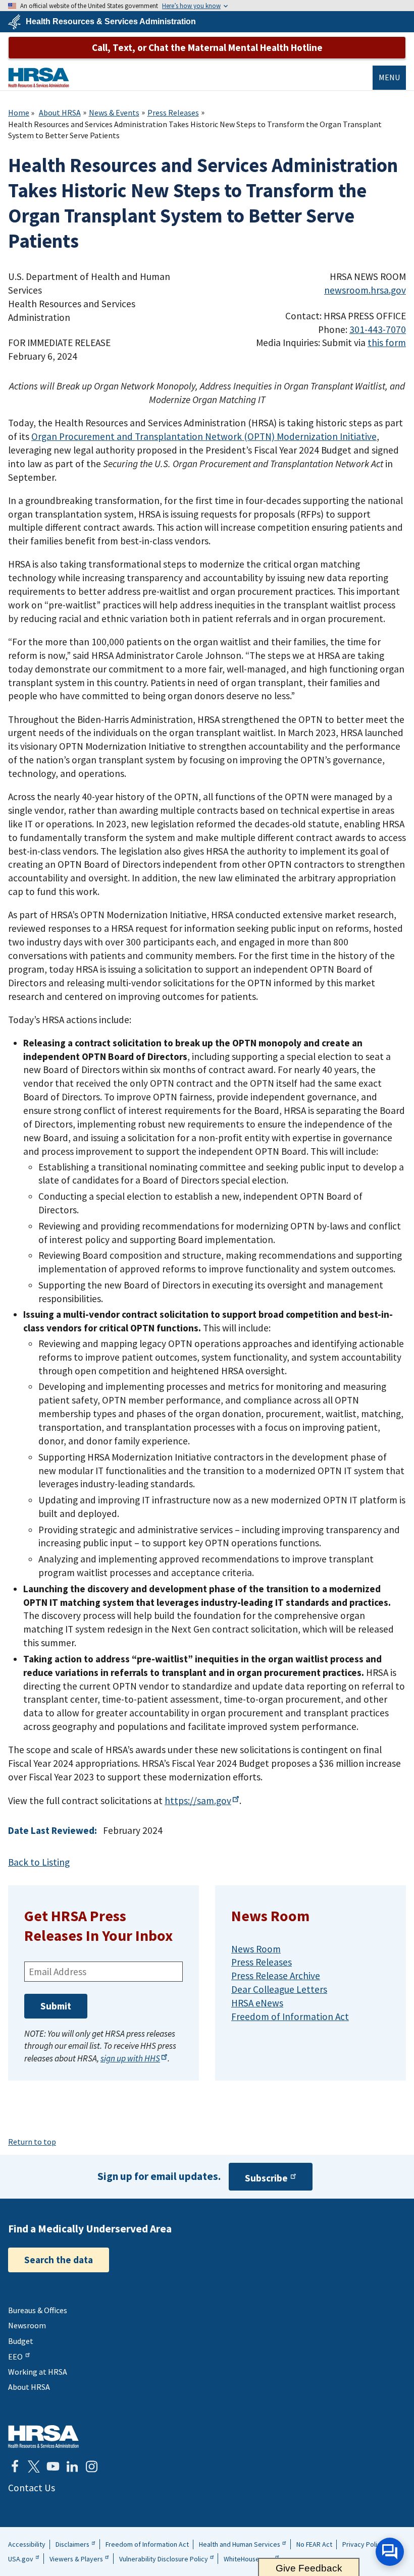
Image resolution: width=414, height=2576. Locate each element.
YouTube (53, 2467)
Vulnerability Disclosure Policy (164, 2559)
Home (19, 113)
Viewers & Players (76, 2559)
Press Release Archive (276, 1976)
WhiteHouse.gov (248, 2559)
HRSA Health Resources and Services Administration (43, 2437)
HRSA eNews (257, 2003)
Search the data (59, 2260)
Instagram (91, 2467)
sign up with (130, 2058)
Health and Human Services (240, 2544)
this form (387, 343)
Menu (389, 77)
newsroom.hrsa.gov (365, 290)
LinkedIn (72, 2467)
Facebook (15, 2467)
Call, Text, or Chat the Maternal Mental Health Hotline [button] (207, 47)
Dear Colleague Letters (279, 1989)
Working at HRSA (38, 2372)
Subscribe (266, 2178)
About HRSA (60, 113)
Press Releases (173, 113)
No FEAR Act (314, 2544)
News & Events (114, 113)
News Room (256, 1949)
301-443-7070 (378, 329)
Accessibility (27, 2544)
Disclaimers (72, 2544)
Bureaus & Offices (38, 2310)
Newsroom (27, 2325)
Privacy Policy (363, 2544)
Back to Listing (39, 1862)
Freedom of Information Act (290, 2017)
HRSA (39, 77)
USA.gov (21, 2559)
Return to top (32, 2142)
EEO (15, 2357)
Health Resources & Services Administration (111, 22)
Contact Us (32, 2488)
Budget (21, 2341)
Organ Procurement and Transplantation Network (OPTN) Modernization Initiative (204, 436)
